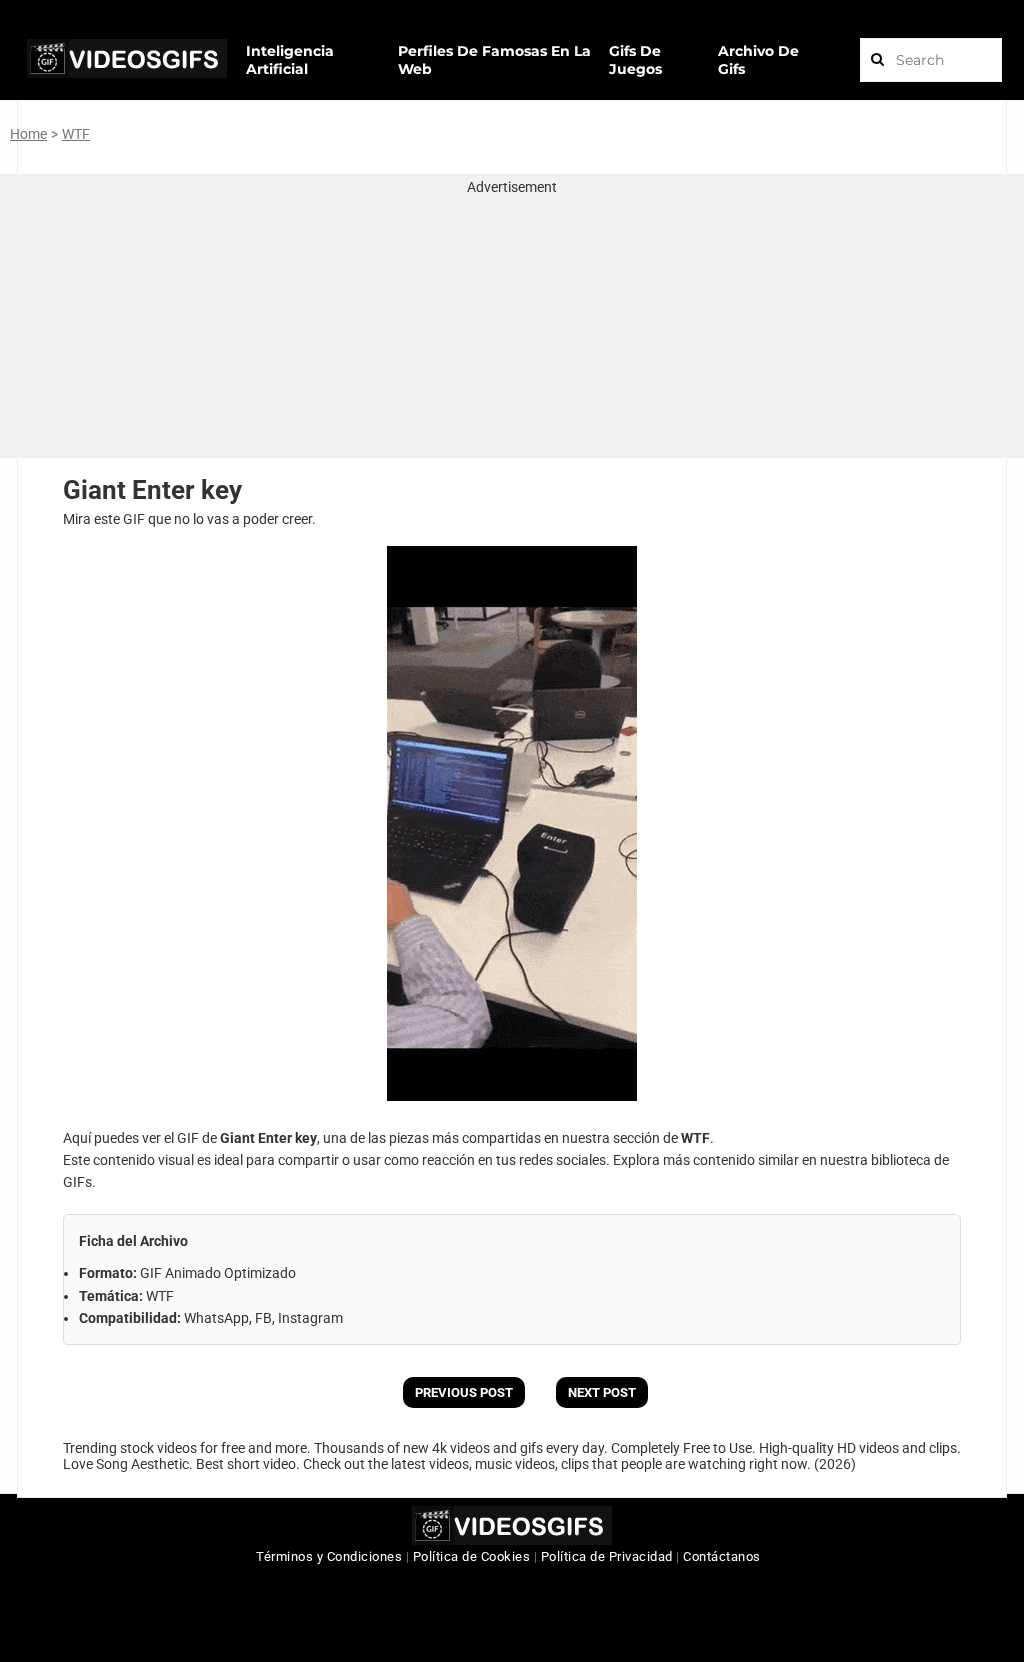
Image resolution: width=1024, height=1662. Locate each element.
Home (28, 134)
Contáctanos (722, 1556)
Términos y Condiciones (329, 1556)
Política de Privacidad (607, 1556)
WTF (76, 134)
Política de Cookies (472, 1556)
